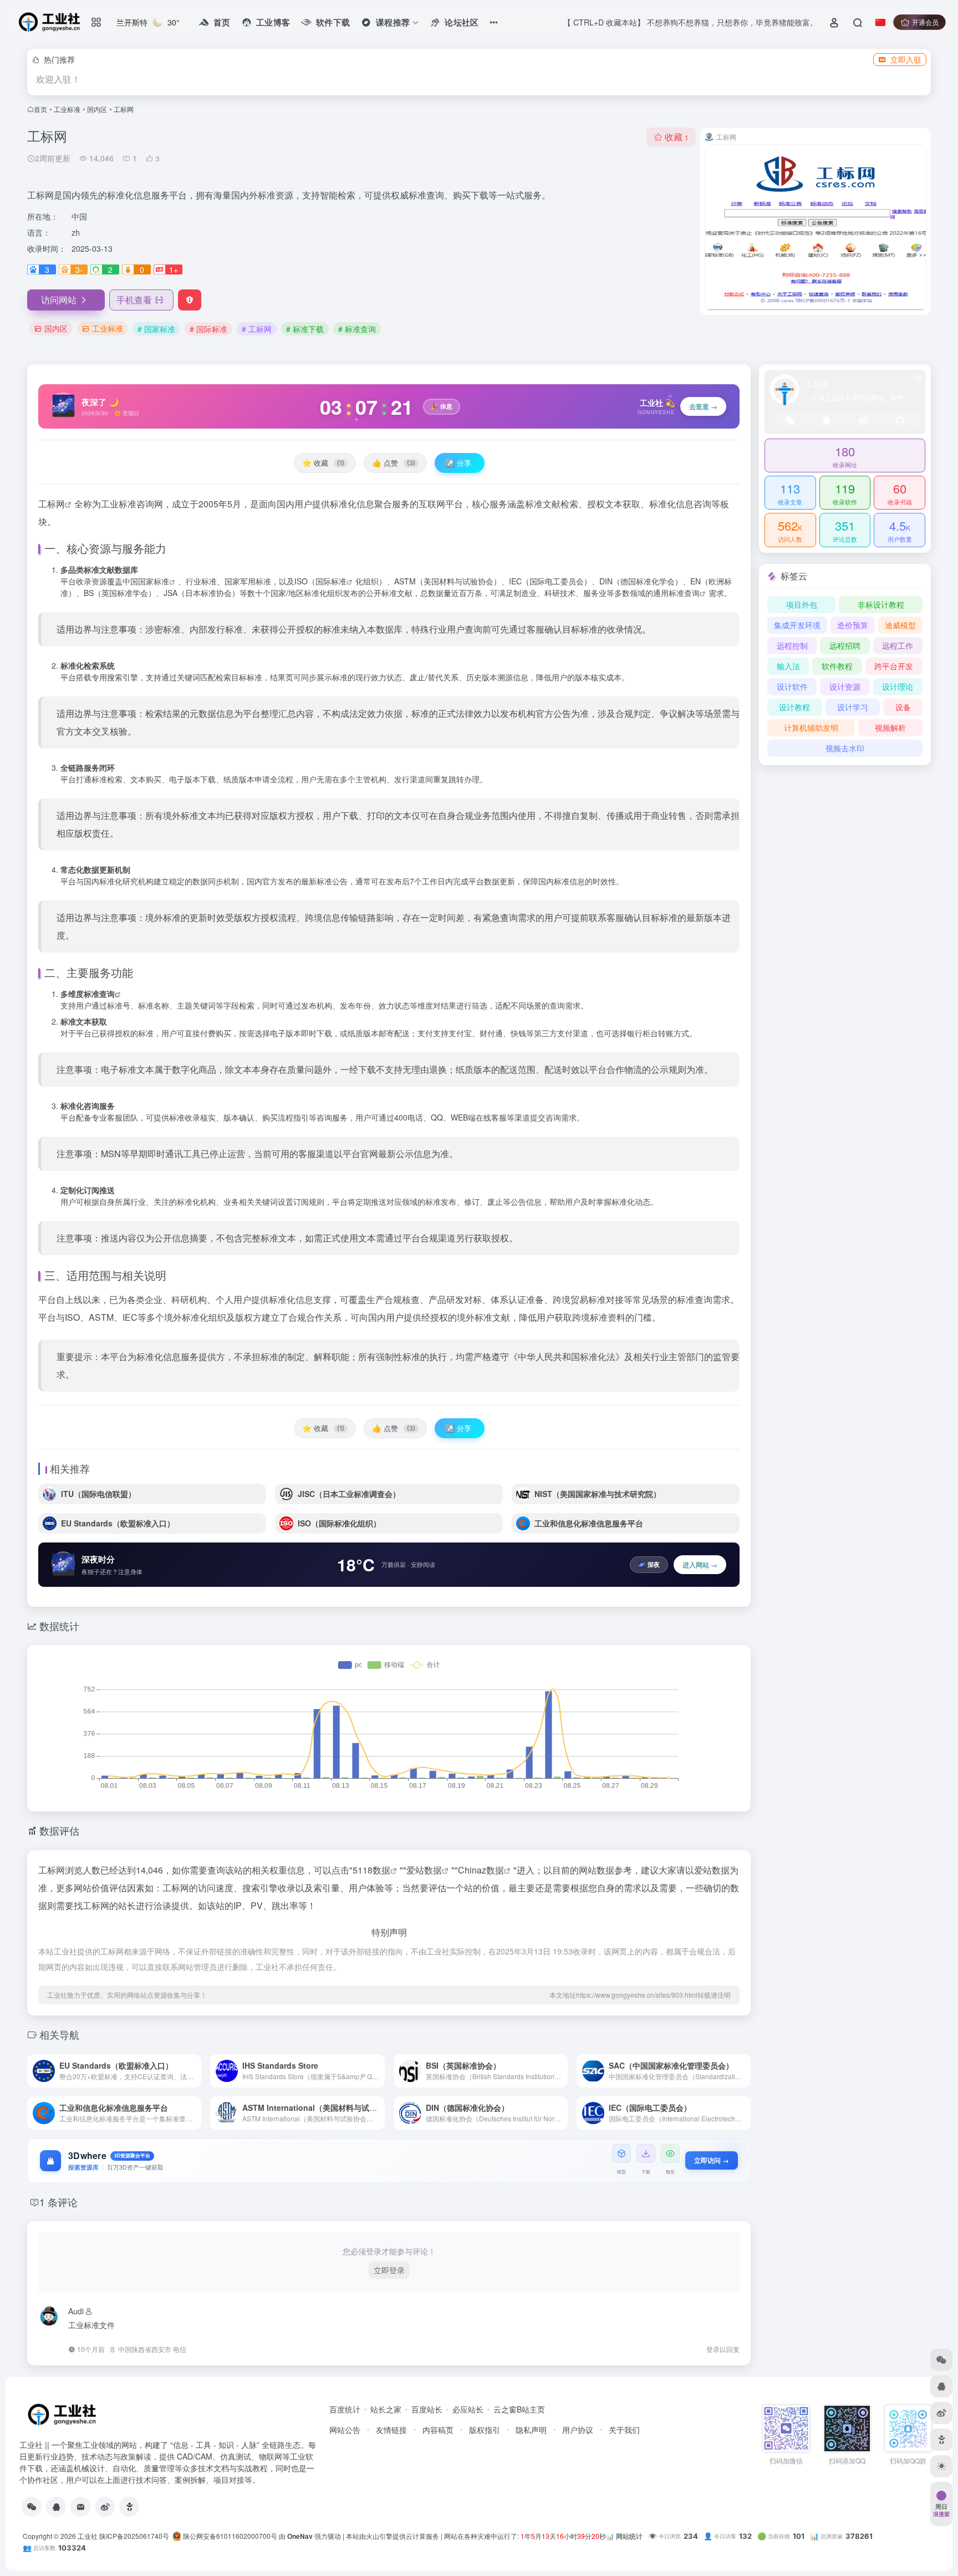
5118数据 (371, 1870)
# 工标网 (257, 329)
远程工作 (898, 645)
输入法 (788, 666)
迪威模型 (900, 625)
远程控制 (792, 645)
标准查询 (684, 593)
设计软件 (792, 686)
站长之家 (386, 2409)
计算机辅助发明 (811, 727)
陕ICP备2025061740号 (134, 2536)
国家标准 (154, 581)
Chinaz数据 (481, 1870)
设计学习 (853, 707)
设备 (903, 707)
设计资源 (845, 686)
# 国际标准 (208, 329)
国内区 (97, 109)
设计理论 (898, 686)
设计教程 (794, 707)
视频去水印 (845, 748)
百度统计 (345, 2409)
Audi (76, 2311)
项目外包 (802, 604)
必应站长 (468, 2409)
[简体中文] (880, 22)
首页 (40, 109)
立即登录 (389, 2270)
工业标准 (67, 109)
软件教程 (837, 666)
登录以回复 (723, 2349)
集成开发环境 (797, 625)
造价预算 (853, 625)
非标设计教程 (881, 604)
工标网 (52, 504)
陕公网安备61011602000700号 (229, 2536)
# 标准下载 (305, 329)
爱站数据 (424, 1870)
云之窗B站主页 (519, 2409)
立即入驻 (906, 59)
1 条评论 (58, 2202)
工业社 (88, 2536)
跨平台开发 (894, 666)
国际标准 (331, 581)
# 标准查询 (357, 329)
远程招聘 (845, 645)
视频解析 (890, 727)
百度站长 (427, 2409)
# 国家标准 (156, 329)
